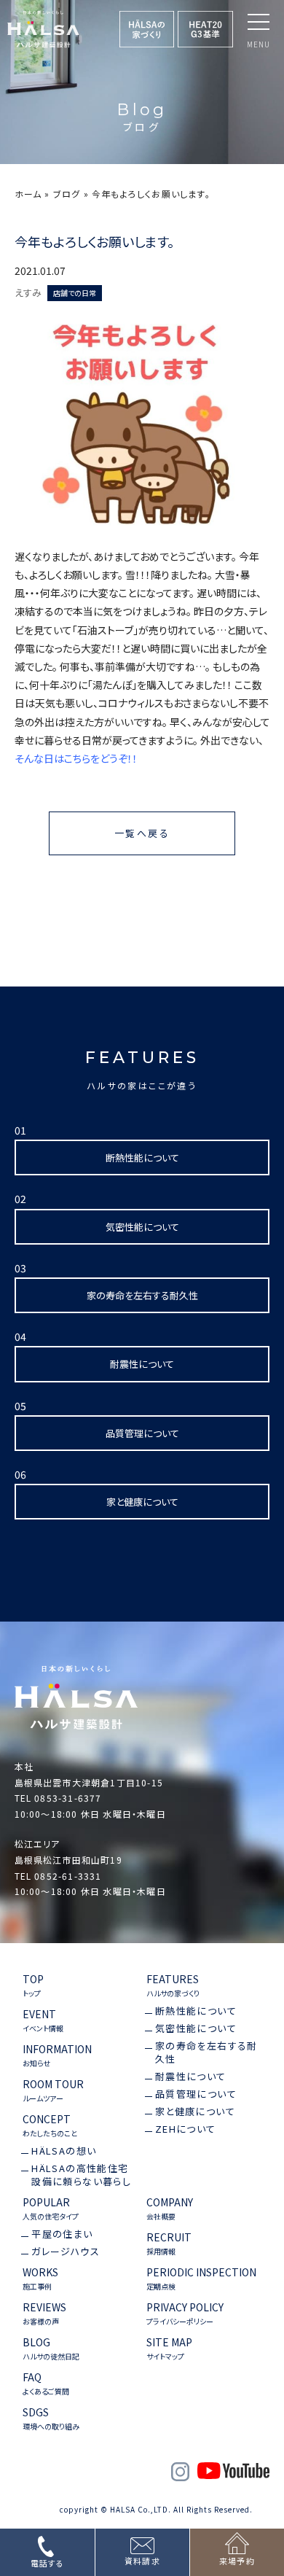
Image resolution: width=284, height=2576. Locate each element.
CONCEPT (50, 2125)
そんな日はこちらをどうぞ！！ (76, 758)
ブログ (67, 194)
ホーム (28, 194)
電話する (47, 2563)
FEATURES (173, 1985)
